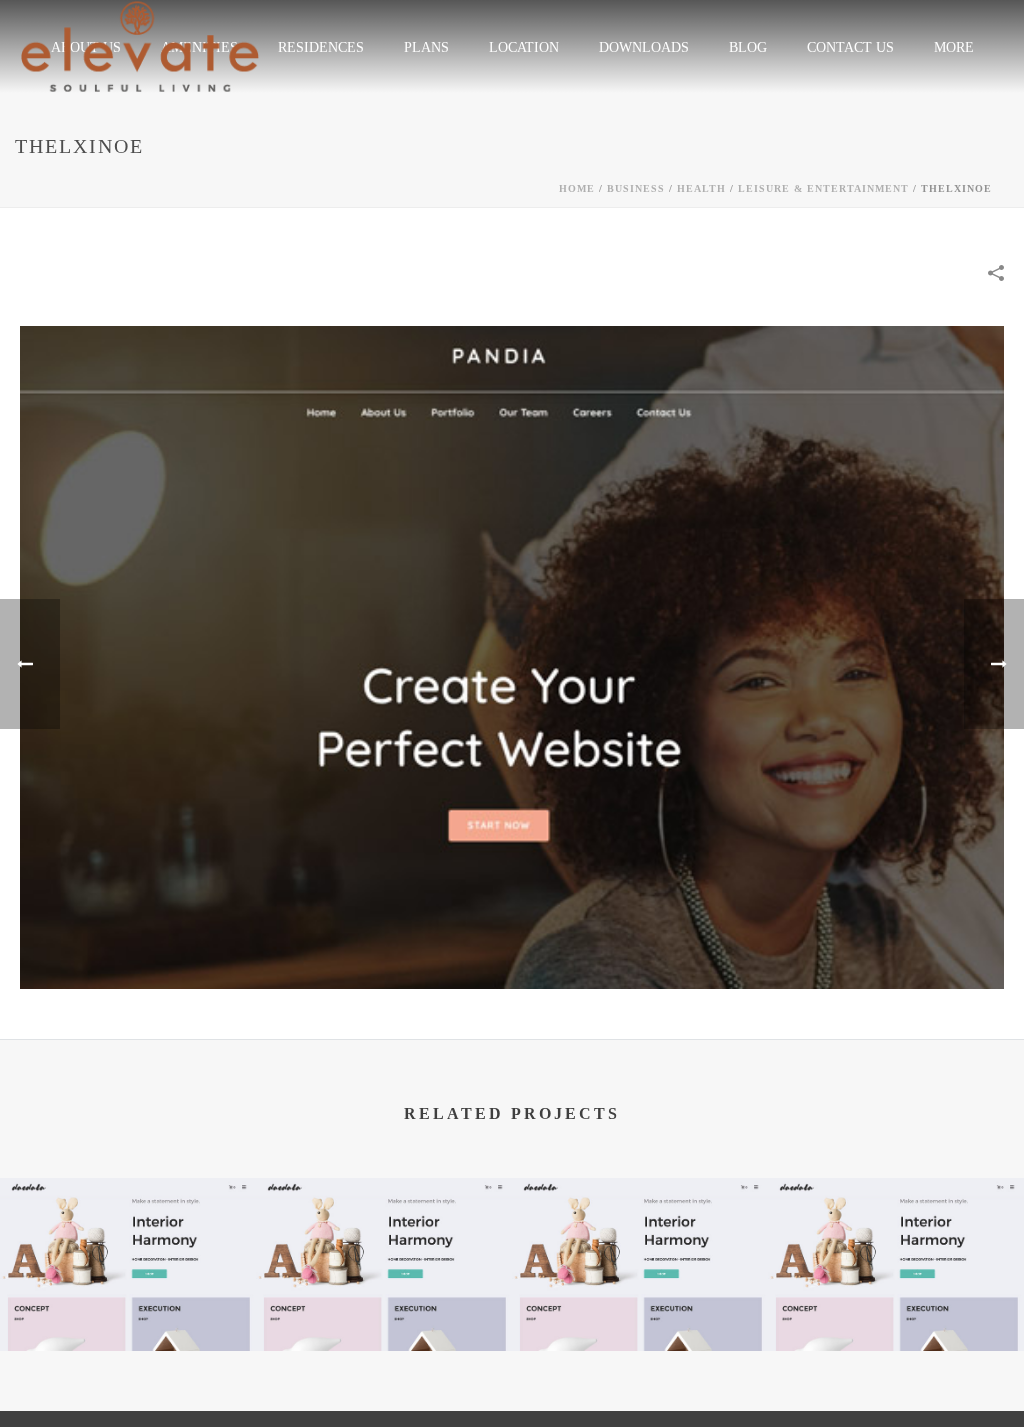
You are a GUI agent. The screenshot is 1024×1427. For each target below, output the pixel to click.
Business (636, 188)
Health (701, 188)
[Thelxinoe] (512, 655)
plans (426, 47)
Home (577, 188)
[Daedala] (128, 1255)
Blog (748, 47)
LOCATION (524, 47)
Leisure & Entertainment (823, 188)
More (954, 47)
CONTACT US (850, 47)
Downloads (644, 47)
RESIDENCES (321, 47)
